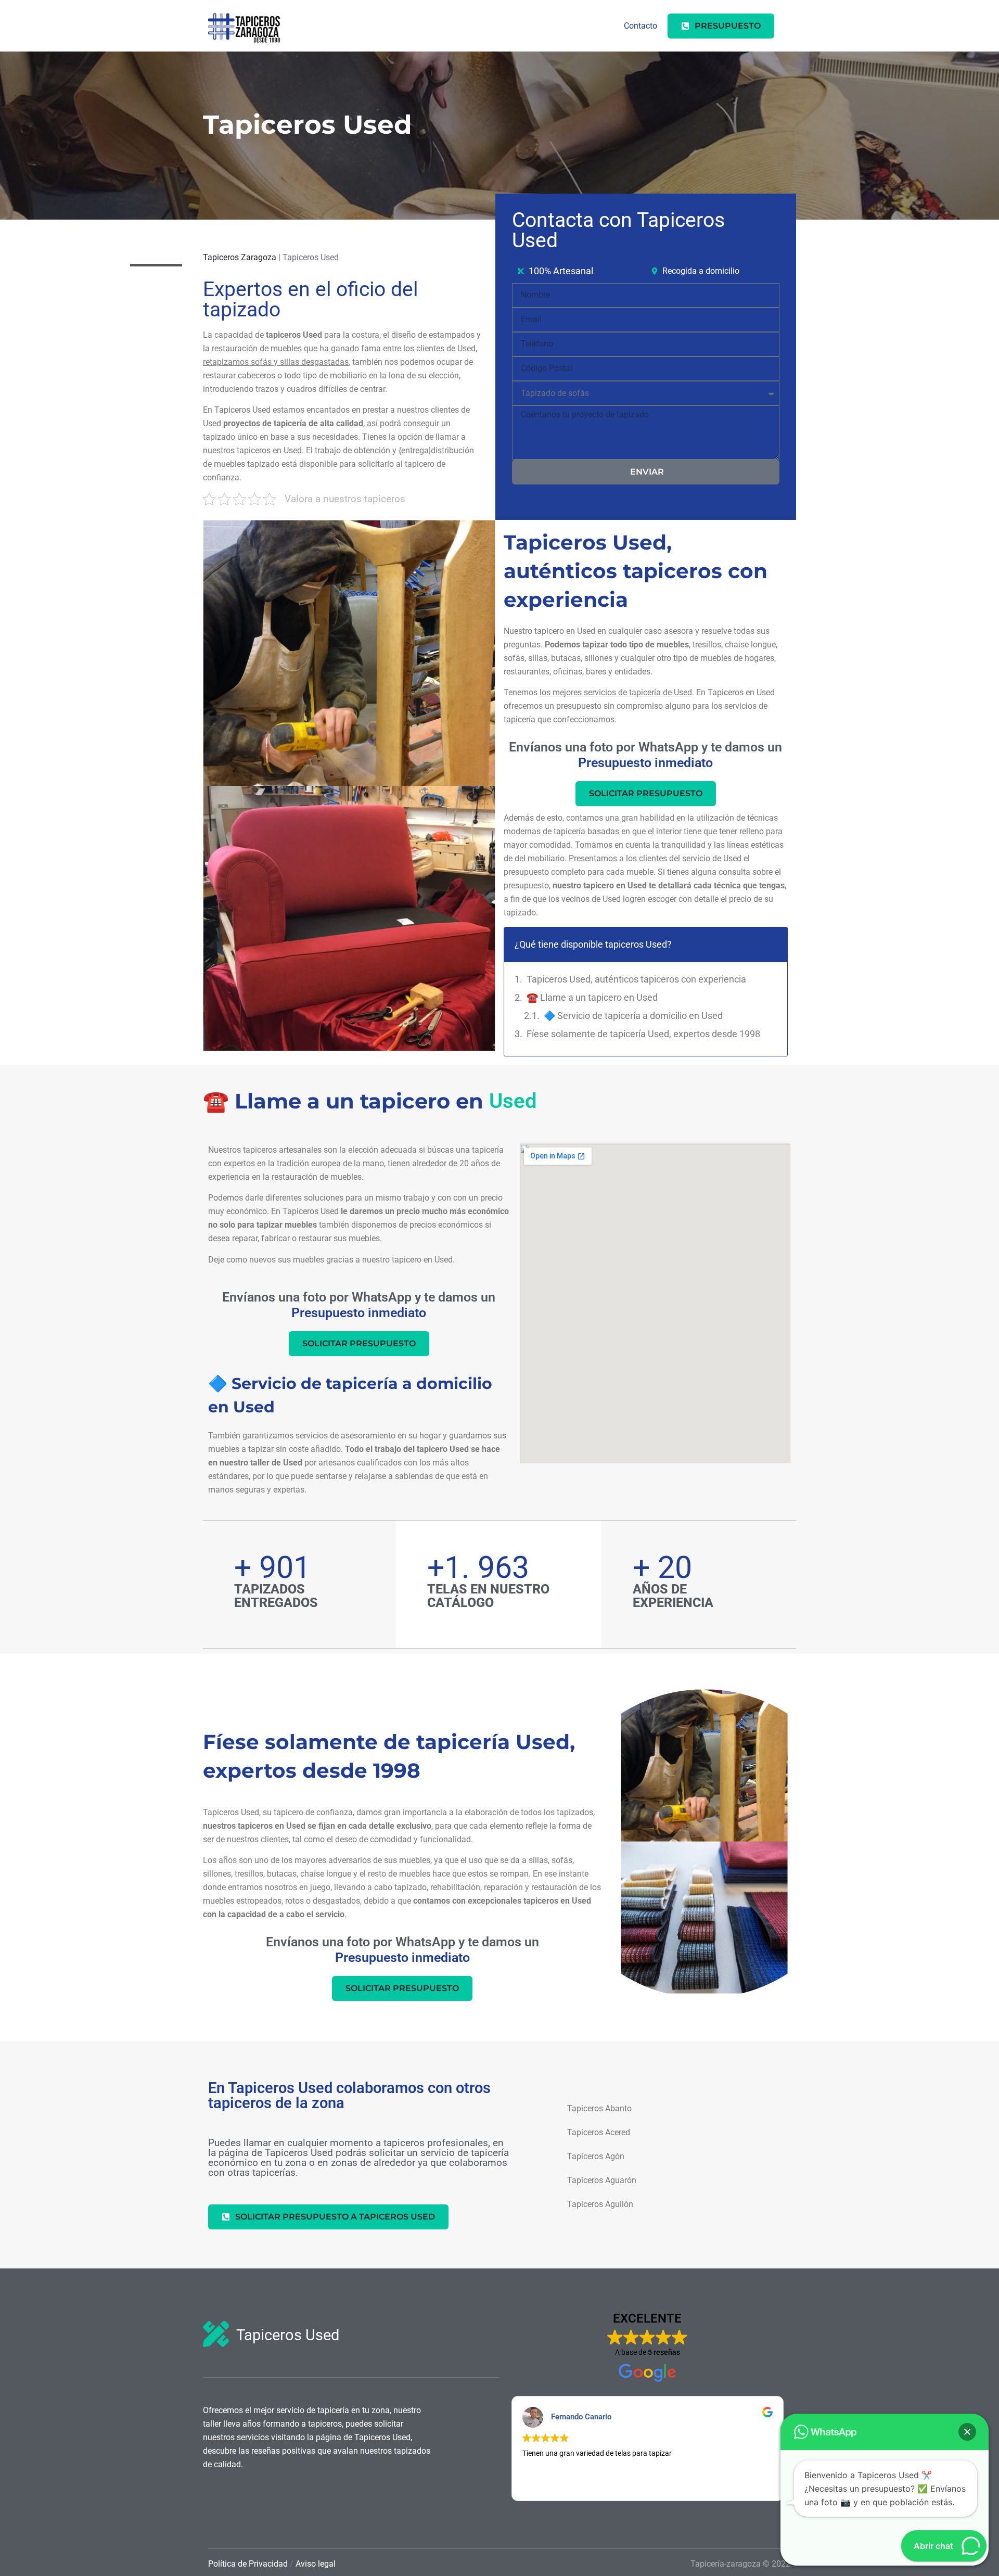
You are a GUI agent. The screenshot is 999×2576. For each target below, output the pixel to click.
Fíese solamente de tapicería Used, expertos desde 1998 (643, 1034)
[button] (967, 2432)
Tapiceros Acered (599, 2132)
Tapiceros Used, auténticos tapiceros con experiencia (636, 979)
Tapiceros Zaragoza (240, 257)
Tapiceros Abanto (599, 2108)
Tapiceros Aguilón (600, 2204)
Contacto (641, 26)
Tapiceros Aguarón (602, 2180)
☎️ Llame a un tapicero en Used (593, 997)
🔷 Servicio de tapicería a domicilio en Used (633, 1016)
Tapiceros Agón (596, 2156)
